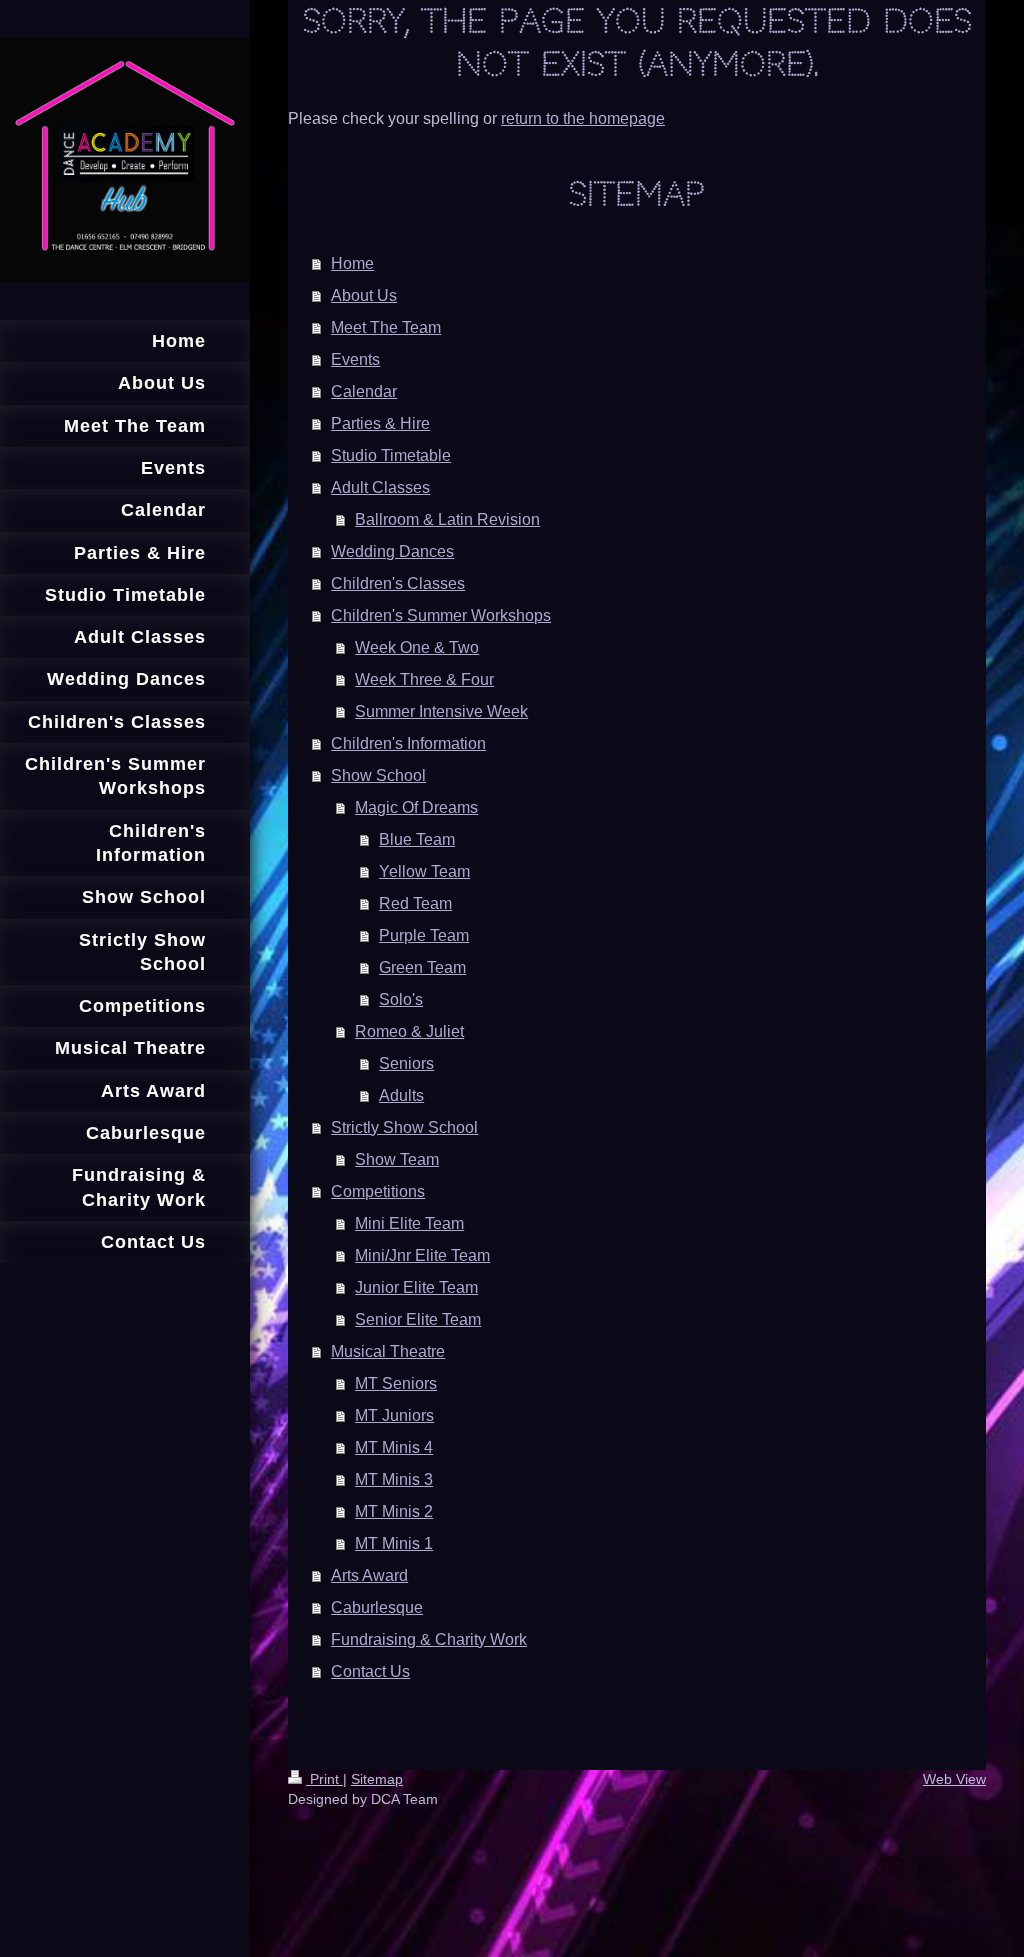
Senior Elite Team (418, 1319)
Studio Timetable (391, 455)
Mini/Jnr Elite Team (422, 1255)
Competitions (378, 1191)
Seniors (406, 1063)
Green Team (422, 967)
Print (324, 1779)
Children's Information (408, 743)
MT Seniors (396, 1383)
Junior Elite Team (416, 1287)
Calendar (364, 391)
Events (355, 359)
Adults (401, 1095)
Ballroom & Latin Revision (447, 519)
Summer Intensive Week (441, 711)
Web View (954, 1779)
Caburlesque (377, 1607)
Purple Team (424, 935)
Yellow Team (424, 871)
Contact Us (370, 1671)
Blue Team (417, 839)
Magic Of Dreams (416, 807)
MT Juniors (394, 1415)
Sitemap (377, 1779)
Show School (378, 775)
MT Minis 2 (394, 1511)
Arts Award (369, 1575)
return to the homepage (583, 118)
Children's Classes (398, 583)
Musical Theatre (388, 1351)
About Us (364, 295)
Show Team (397, 1159)
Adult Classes (380, 487)
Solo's (401, 999)
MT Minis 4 (394, 1447)
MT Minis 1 (394, 1543)
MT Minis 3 (394, 1479)
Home (352, 263)
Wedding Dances (392, 551)
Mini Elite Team (409, 1223)
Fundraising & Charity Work (429, 1639)
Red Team (415, 903)
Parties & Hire (380, 423)
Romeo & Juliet (409, 1031)
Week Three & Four (424, 679)
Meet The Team (386, 327)
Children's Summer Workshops (441, 615)
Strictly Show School (404, 1127)
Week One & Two (417, 647)
